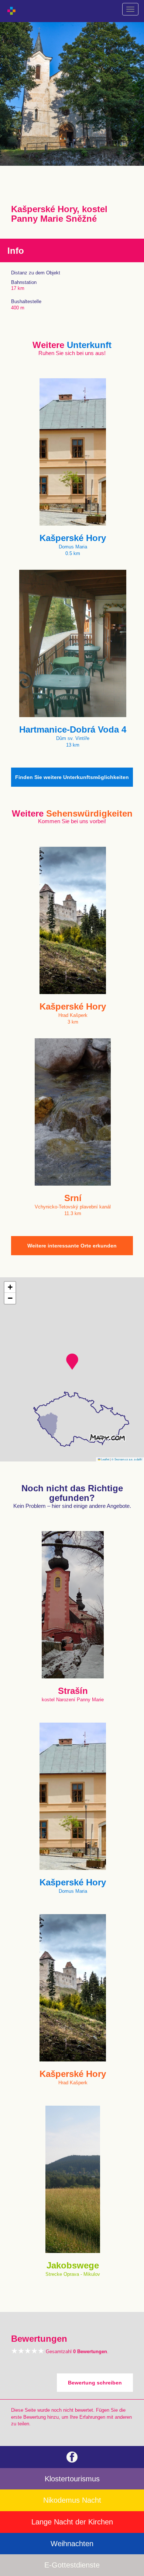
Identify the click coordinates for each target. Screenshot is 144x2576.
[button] (72, 1362)
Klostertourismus (72, 2479)
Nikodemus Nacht (72, 2500)
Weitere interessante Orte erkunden (72, 1246)
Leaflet (105, 1459)
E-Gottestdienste (72, 2565)
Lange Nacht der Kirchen (72, 2522)
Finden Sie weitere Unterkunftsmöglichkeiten (72, 777)
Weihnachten (72, 2544)
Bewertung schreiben (95, 2383)
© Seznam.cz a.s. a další (127, 1459)
